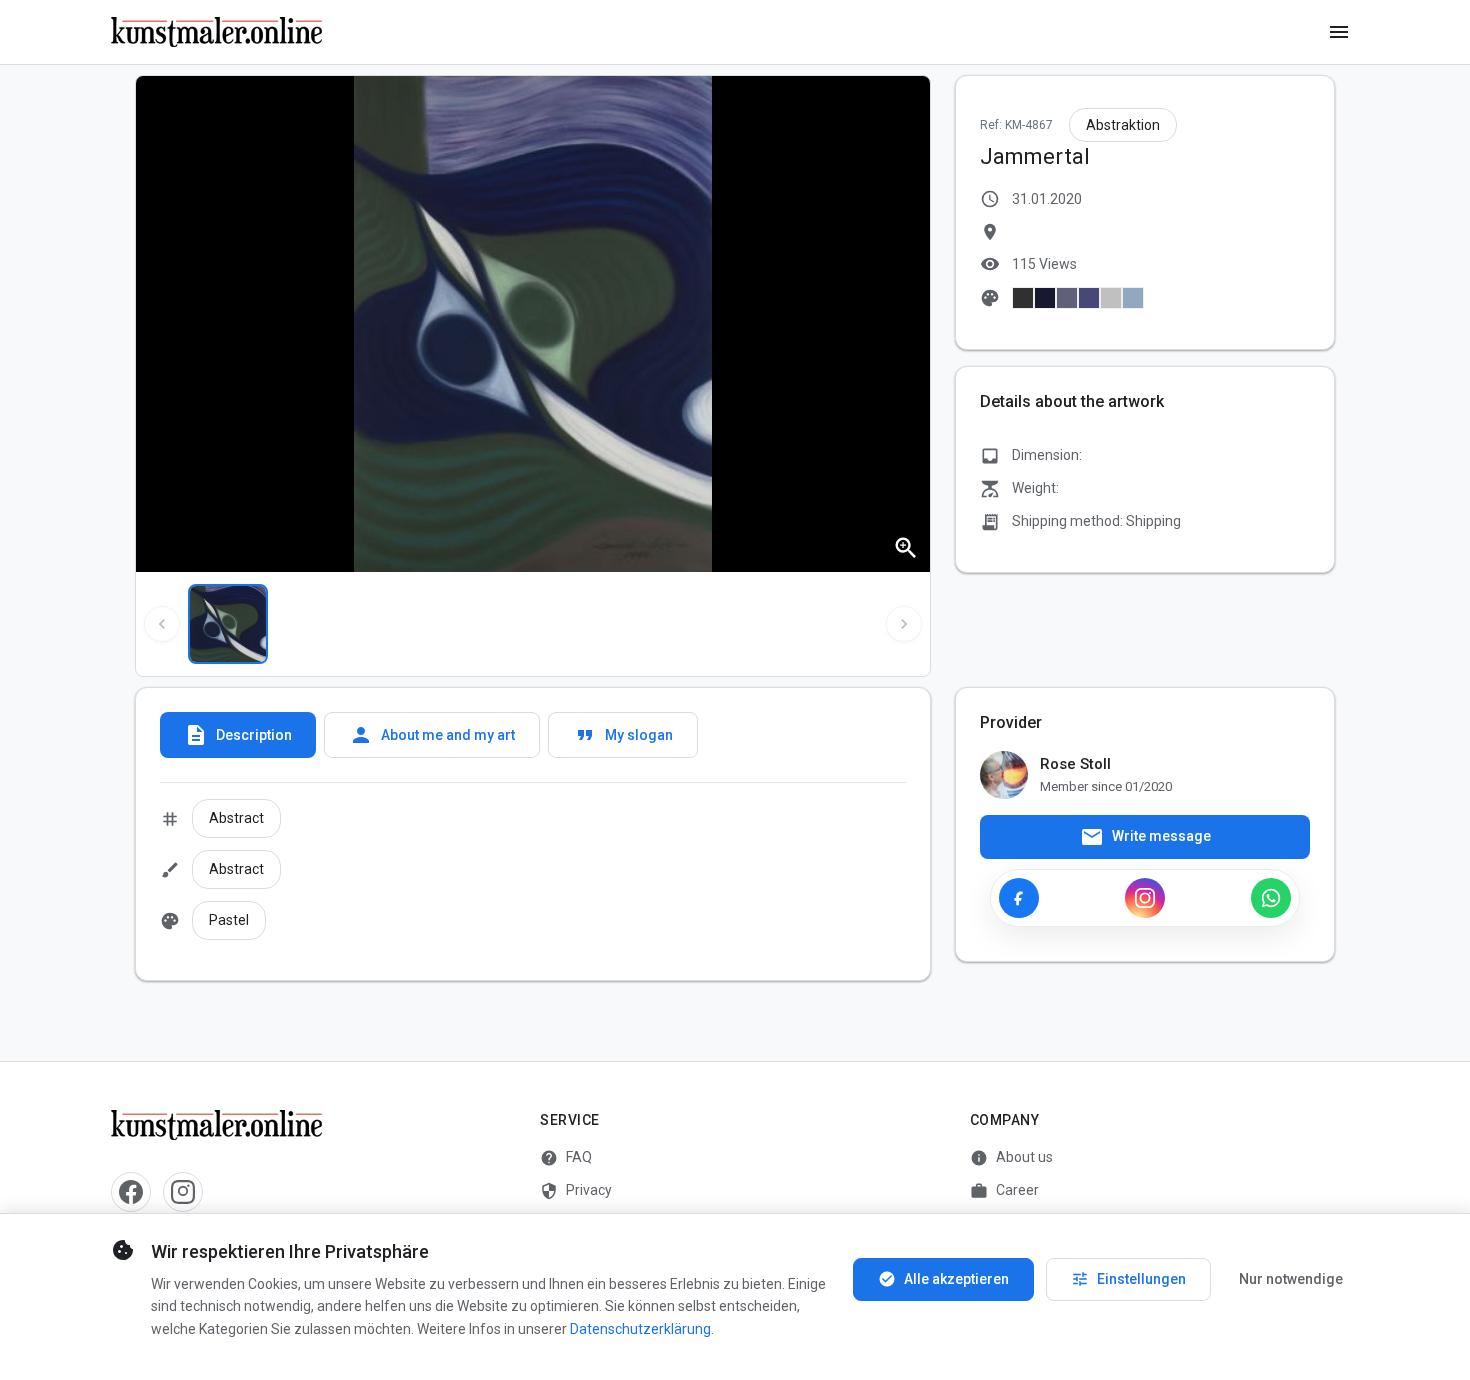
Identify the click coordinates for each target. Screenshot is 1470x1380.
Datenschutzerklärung (640, 1329)
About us (1011, 1158)
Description (238, 735)
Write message (1145, 837)
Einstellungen (1128, 1279)
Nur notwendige (1291, 1279)
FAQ (566, 1158)
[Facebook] (1019, 898)
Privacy (576, 1191)
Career (1004, 1191)
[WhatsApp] (1271, 898)
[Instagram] (1145, 898)
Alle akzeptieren (943, 1279)
